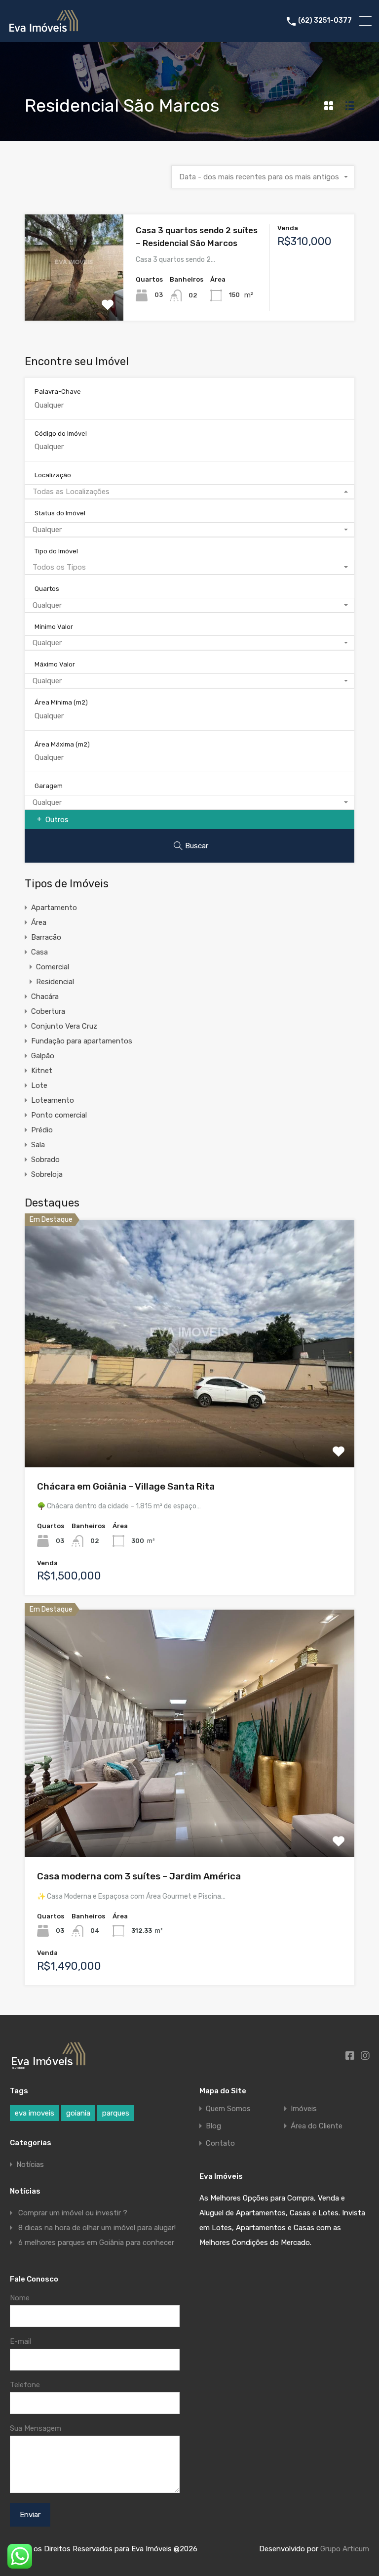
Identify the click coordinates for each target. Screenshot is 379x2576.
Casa (39, 952)
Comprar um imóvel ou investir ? (73, 2213)
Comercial (53, 967)
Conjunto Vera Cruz (64, 1026)
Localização (53, 475)
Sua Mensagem (36, 2428)
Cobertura (48, 1011)
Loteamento (53, 1100)
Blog (213, 2126)
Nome (20, 2298)
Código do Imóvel (61, 434)
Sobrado (45, 1160)
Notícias (30, 2164)
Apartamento (54, 908)
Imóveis (304, 2109)
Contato (220, 2143)
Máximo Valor (55, 664)
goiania (78, 2113)
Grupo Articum (345, 2549)
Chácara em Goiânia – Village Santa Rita (126, 1486)
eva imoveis (35, 2113)
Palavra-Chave (58, 392)
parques (116, 2113)
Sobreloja (47, 1174)
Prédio (42, 1130)
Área (39, 922)
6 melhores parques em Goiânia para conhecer (96, 2243)
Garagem (49, 786)
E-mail (20, 2341)
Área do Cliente (317, 2126)
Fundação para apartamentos (82, 1041)
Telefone (25, 2385)
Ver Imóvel (74, 299)
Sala (38, 1145)
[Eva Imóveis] (44, 30)
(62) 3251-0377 (325, 21)
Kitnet (42, 1071)
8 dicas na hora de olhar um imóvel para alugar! (97, 2228)
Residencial (55, 982)
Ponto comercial (59, 1115)
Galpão (43, 1056)
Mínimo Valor (54, 627)
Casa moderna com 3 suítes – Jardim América (139, 1876)
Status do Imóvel (60, 513)
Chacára (45, 997)
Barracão (46, 937)
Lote (39, 1085)
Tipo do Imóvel (56, 551)
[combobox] (263, 177)
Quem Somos (228, 2109)
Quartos (47, 589)
